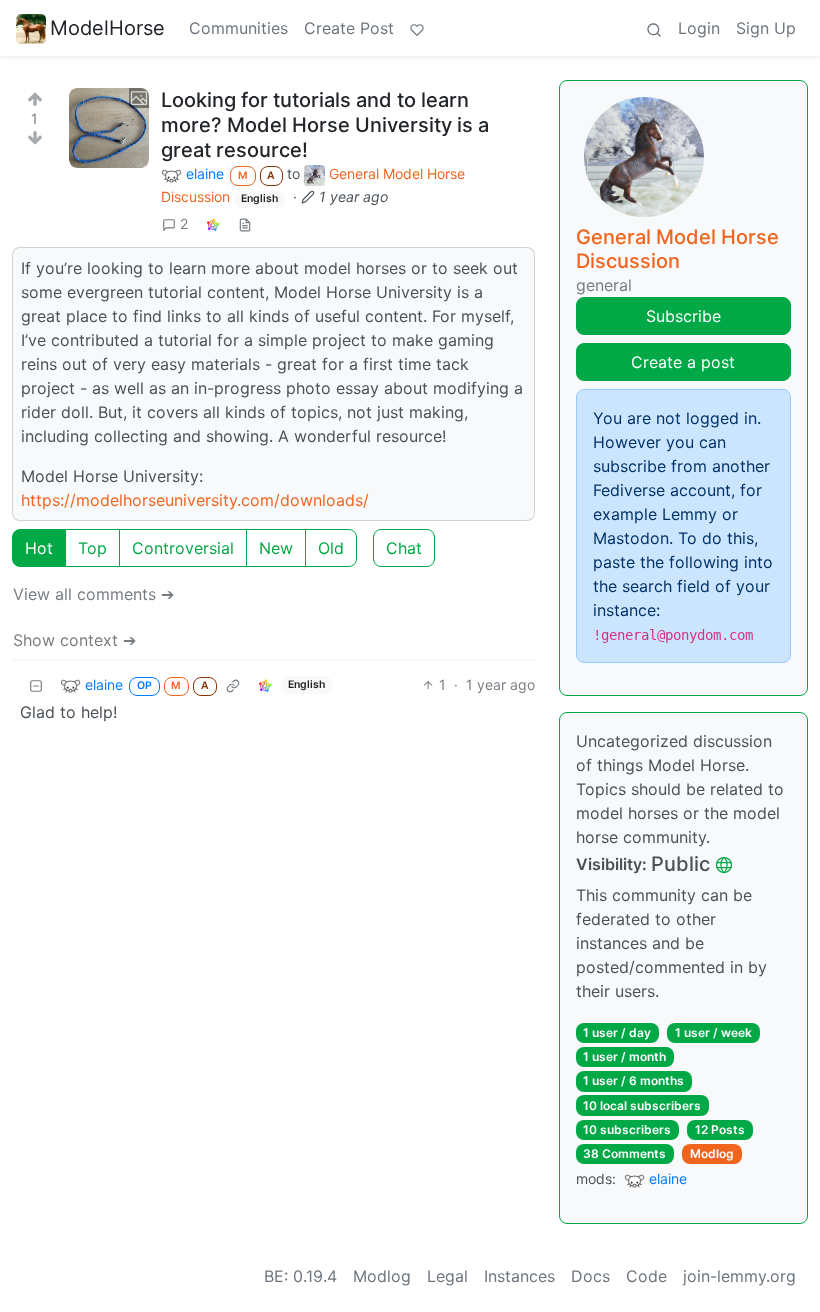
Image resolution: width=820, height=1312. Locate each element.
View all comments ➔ (93, 594)
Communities (238, 28)
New (276, 548)
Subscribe (683, 316)
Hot (39, 548)
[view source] (245, 223)
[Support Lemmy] (417, 28)
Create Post (349, 28)
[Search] (654, 28)
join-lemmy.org (739, 1276)
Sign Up (766, 28)
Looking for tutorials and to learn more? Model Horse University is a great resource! (325, 125)
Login (699, 28)
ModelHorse (107, 28)
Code (646, 1276)
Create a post (683, 362)
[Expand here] (109, 128)
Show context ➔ (74, 640)
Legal (447, 1276)
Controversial (183, 548)
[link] (213, 223)
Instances (519, 1276)
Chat (404, 548)
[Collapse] (36, 684)
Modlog (712, 1153)
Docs (590, 1276)
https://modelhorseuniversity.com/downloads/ (195, 500)
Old (331, 548)
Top (92, 548)
